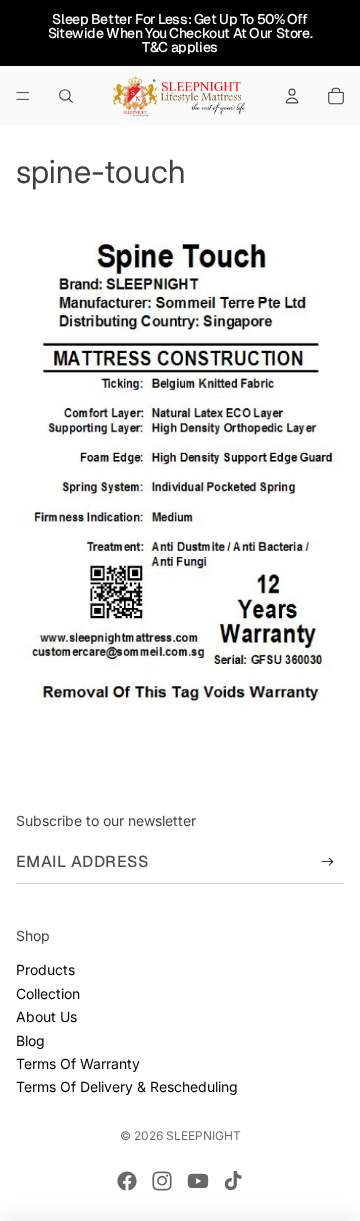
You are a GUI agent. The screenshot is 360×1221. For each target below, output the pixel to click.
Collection (48, 993)
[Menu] (23, 96)
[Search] (66, 96)
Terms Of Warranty (78, 1063)
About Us (46, 1016)
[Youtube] (198, 1181)
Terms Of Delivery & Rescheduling (127, 1086)
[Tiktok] (233, 1181)
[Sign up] (327, 862)
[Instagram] (162, 1181)
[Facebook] (127, 1181)
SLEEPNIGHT (203, 1135)
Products (45, 969)
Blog (30, 1040)
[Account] (292, 96)
